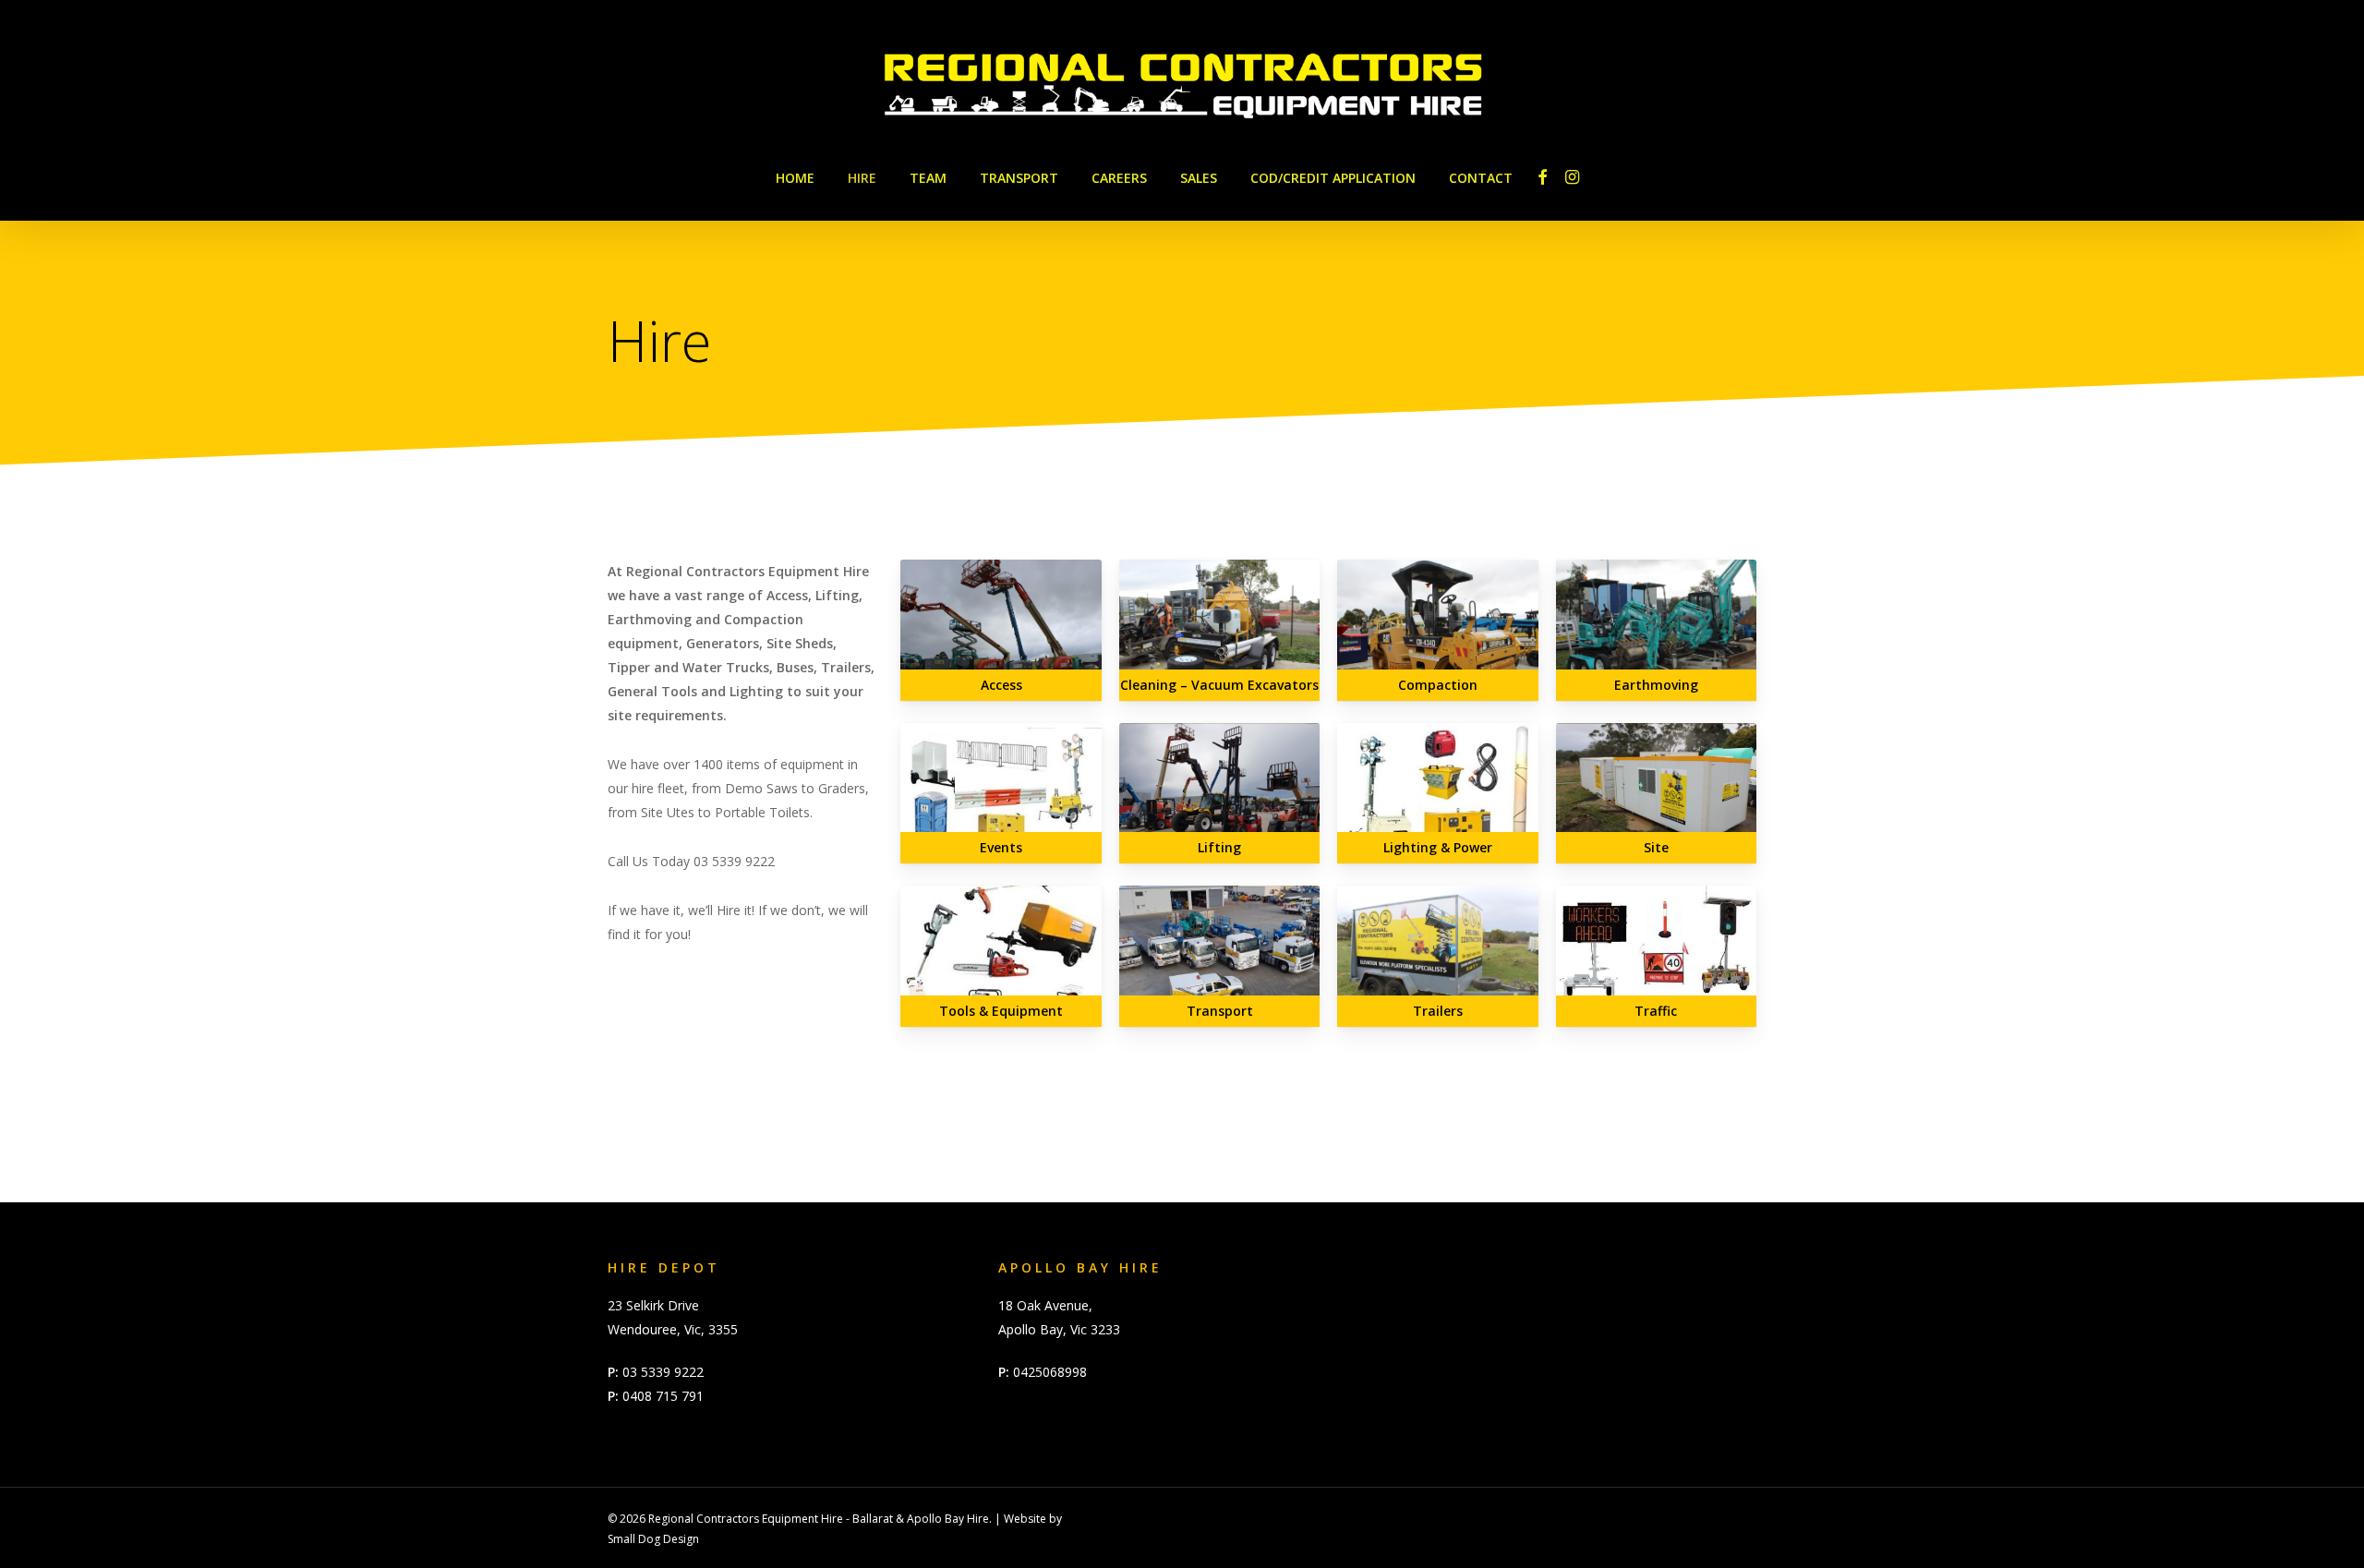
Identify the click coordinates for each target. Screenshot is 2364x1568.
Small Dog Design (653, 1539)
